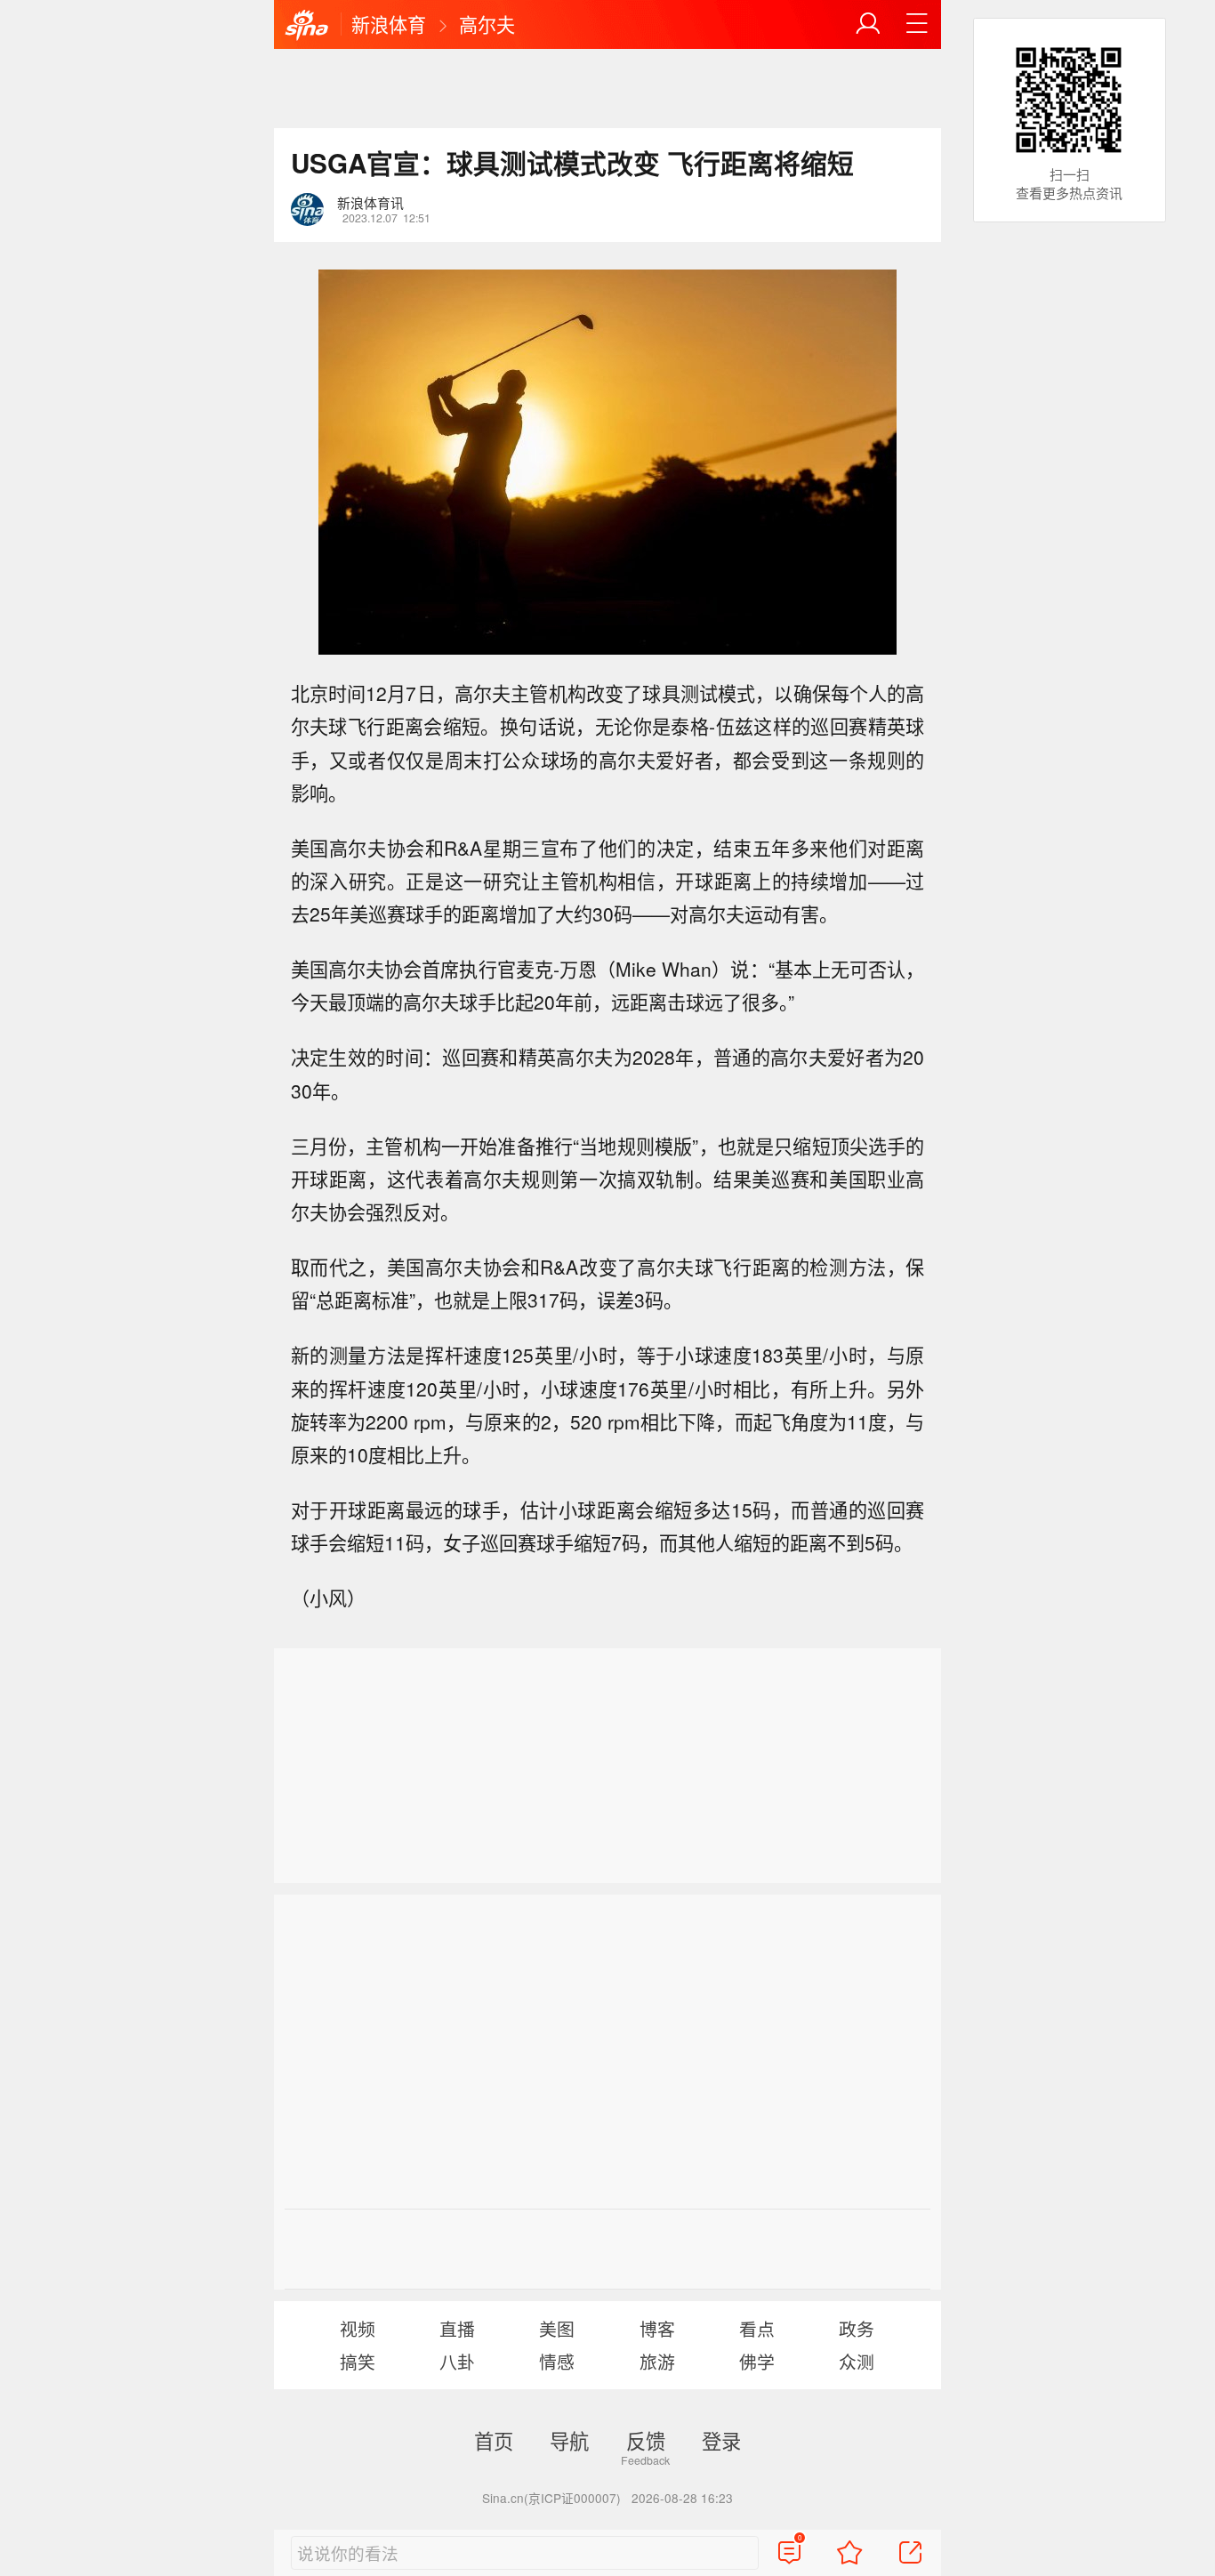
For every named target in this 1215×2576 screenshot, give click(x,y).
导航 (569, 2440)
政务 (857, 2328)
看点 (757, 2328)
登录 (721, 2440)
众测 (857, 2361)
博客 (657, 2328)
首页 (494, 2440)
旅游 (657, 2361)
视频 (358, 2328)
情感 (557, 2361)
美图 (557, 2328)
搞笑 (358, 2361)
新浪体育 (389, 24)
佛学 (757, 2361)
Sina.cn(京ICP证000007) (551, 2498)
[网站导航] (917, 24)
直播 (457, 2328)
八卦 (457, 2361)
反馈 (646, 2440)
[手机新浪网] (307, 26)
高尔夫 (487, 24)
